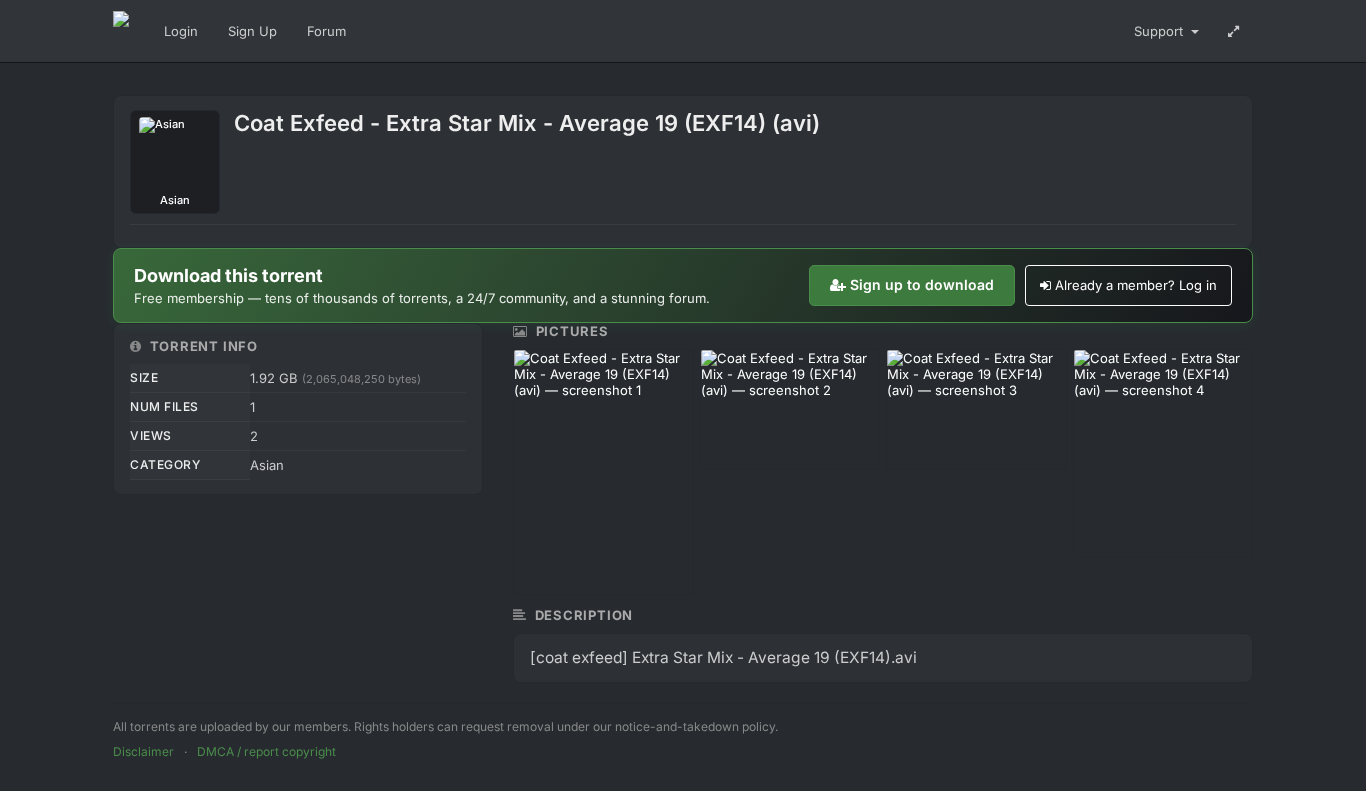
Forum (326, 31)
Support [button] (1160, 31)
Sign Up (252, 31)
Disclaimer (143, 751)
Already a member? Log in (1136, 285)
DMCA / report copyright (266, 751)
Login (181, 31)
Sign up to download (922, 284)
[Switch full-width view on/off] (1233, 31)
